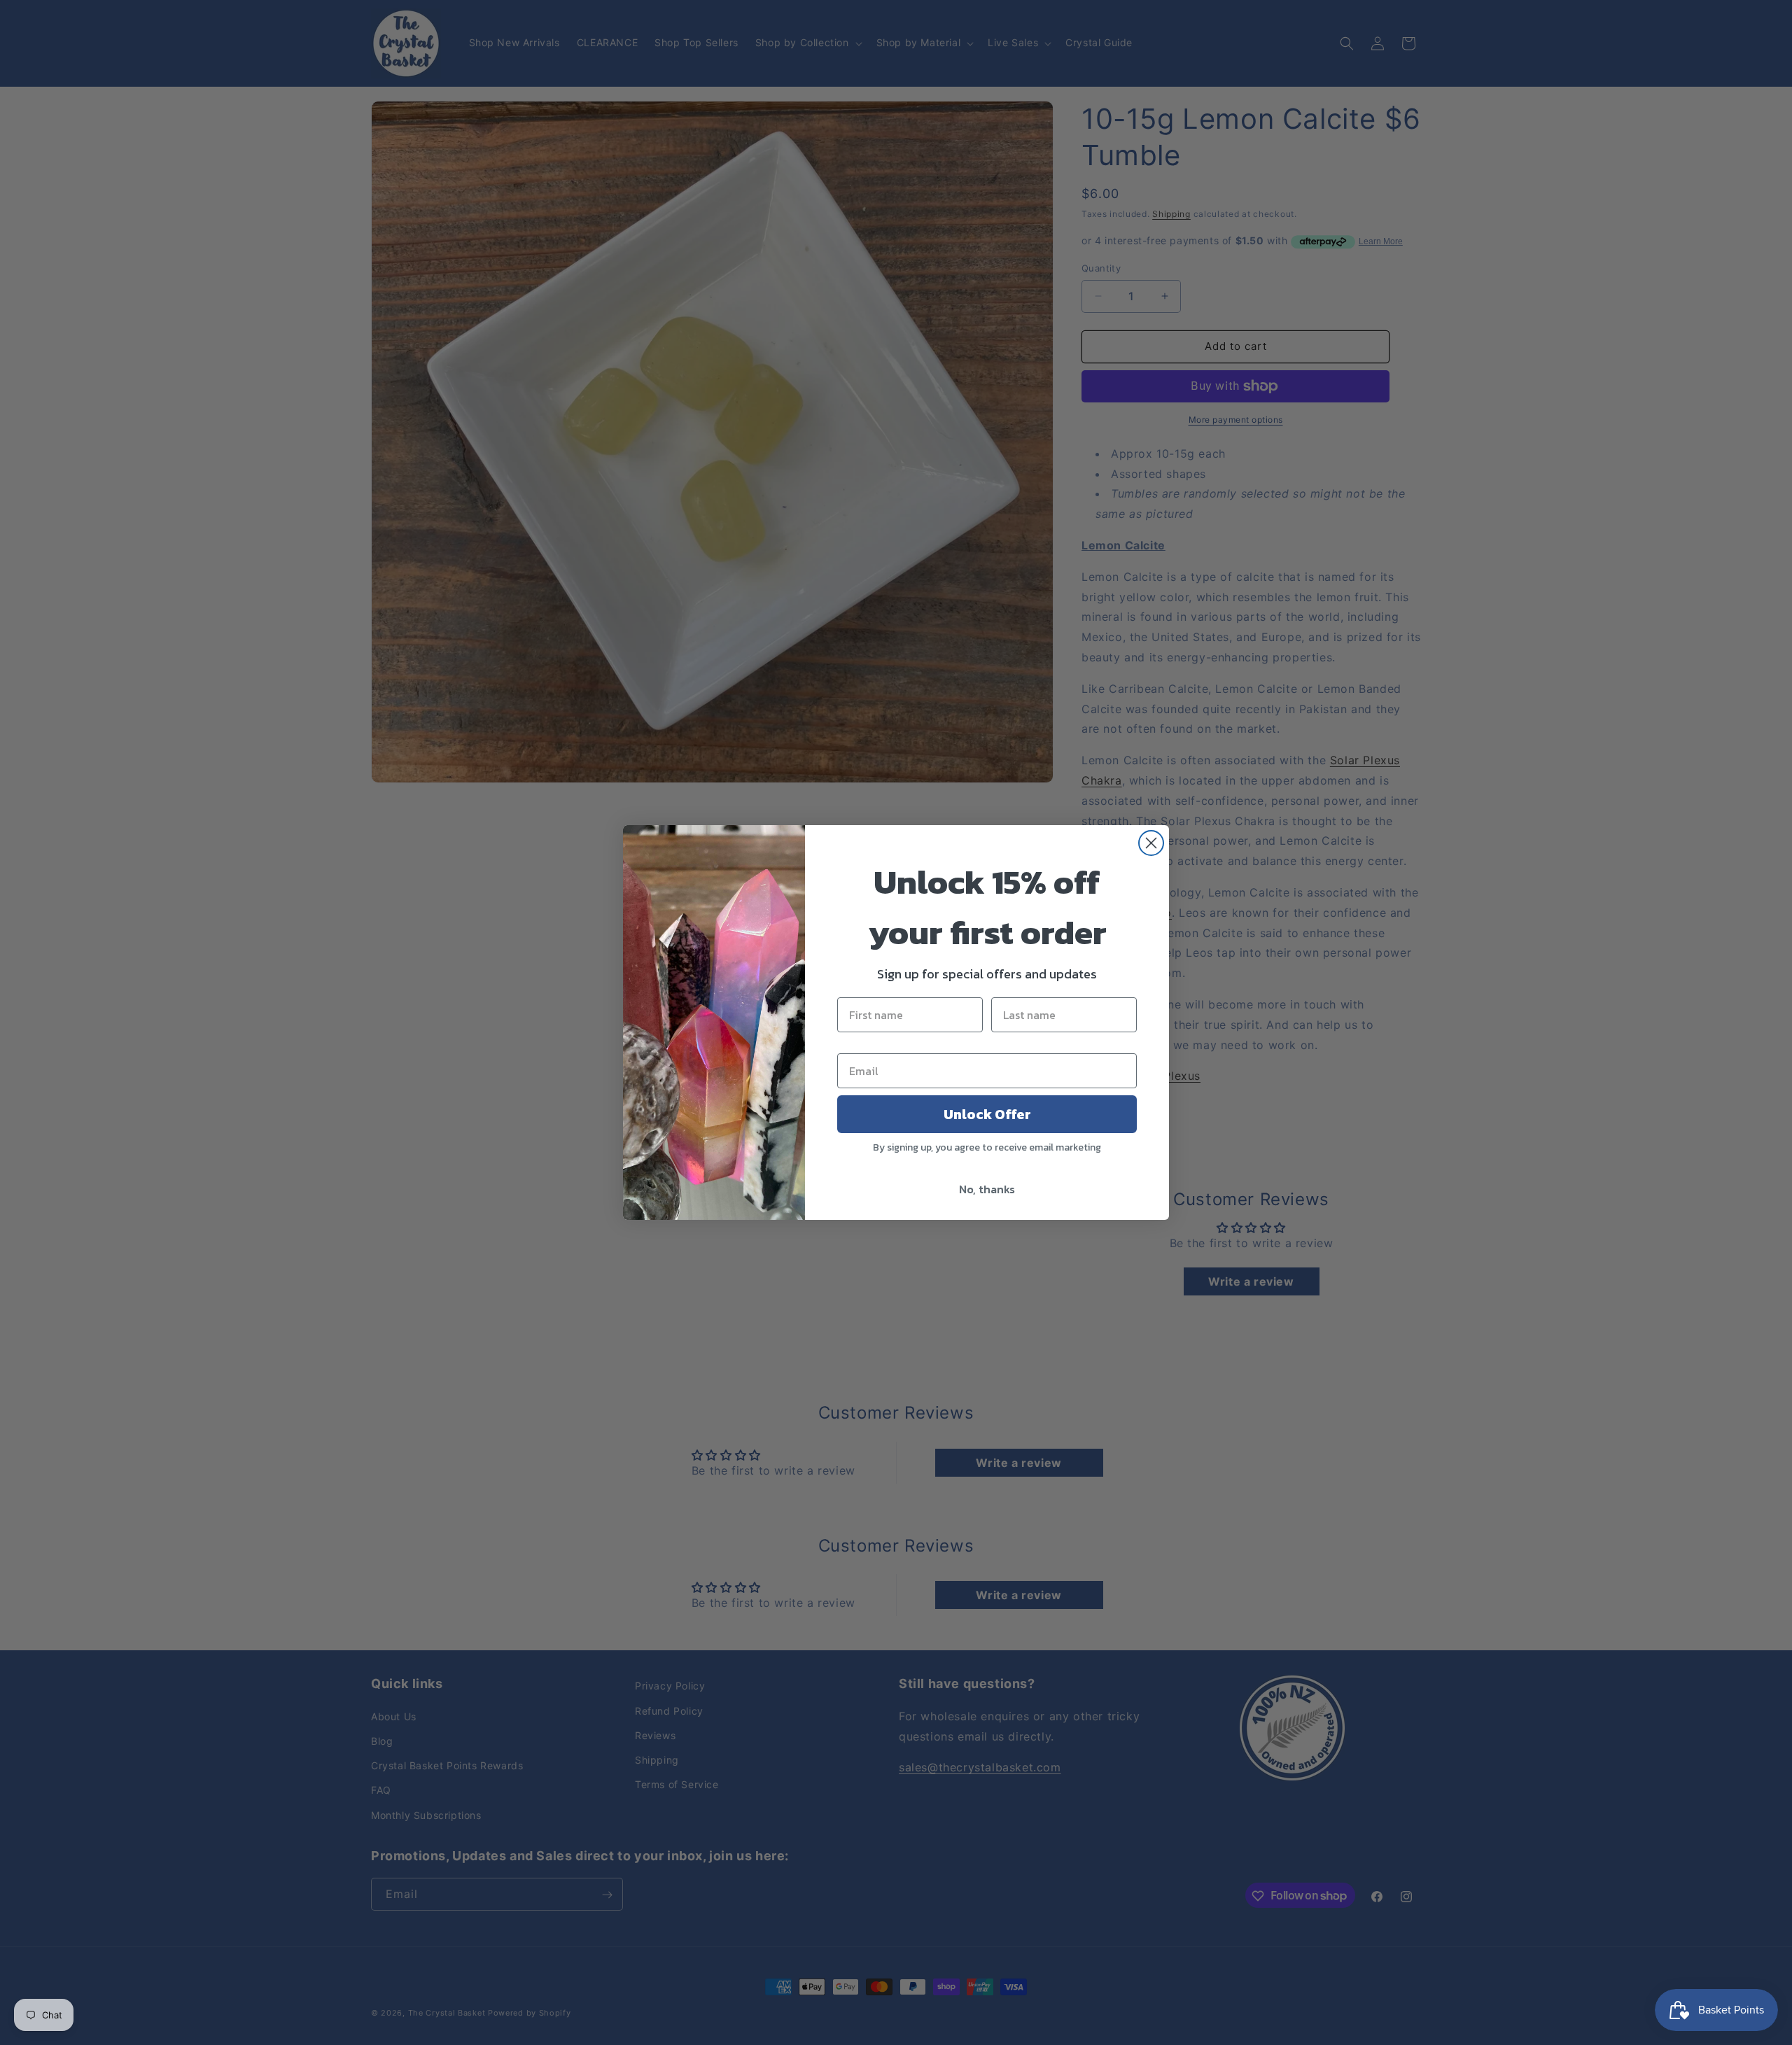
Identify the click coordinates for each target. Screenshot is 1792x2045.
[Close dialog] (1151, 843)
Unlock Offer (987, 1114)
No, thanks (987, 1189)
